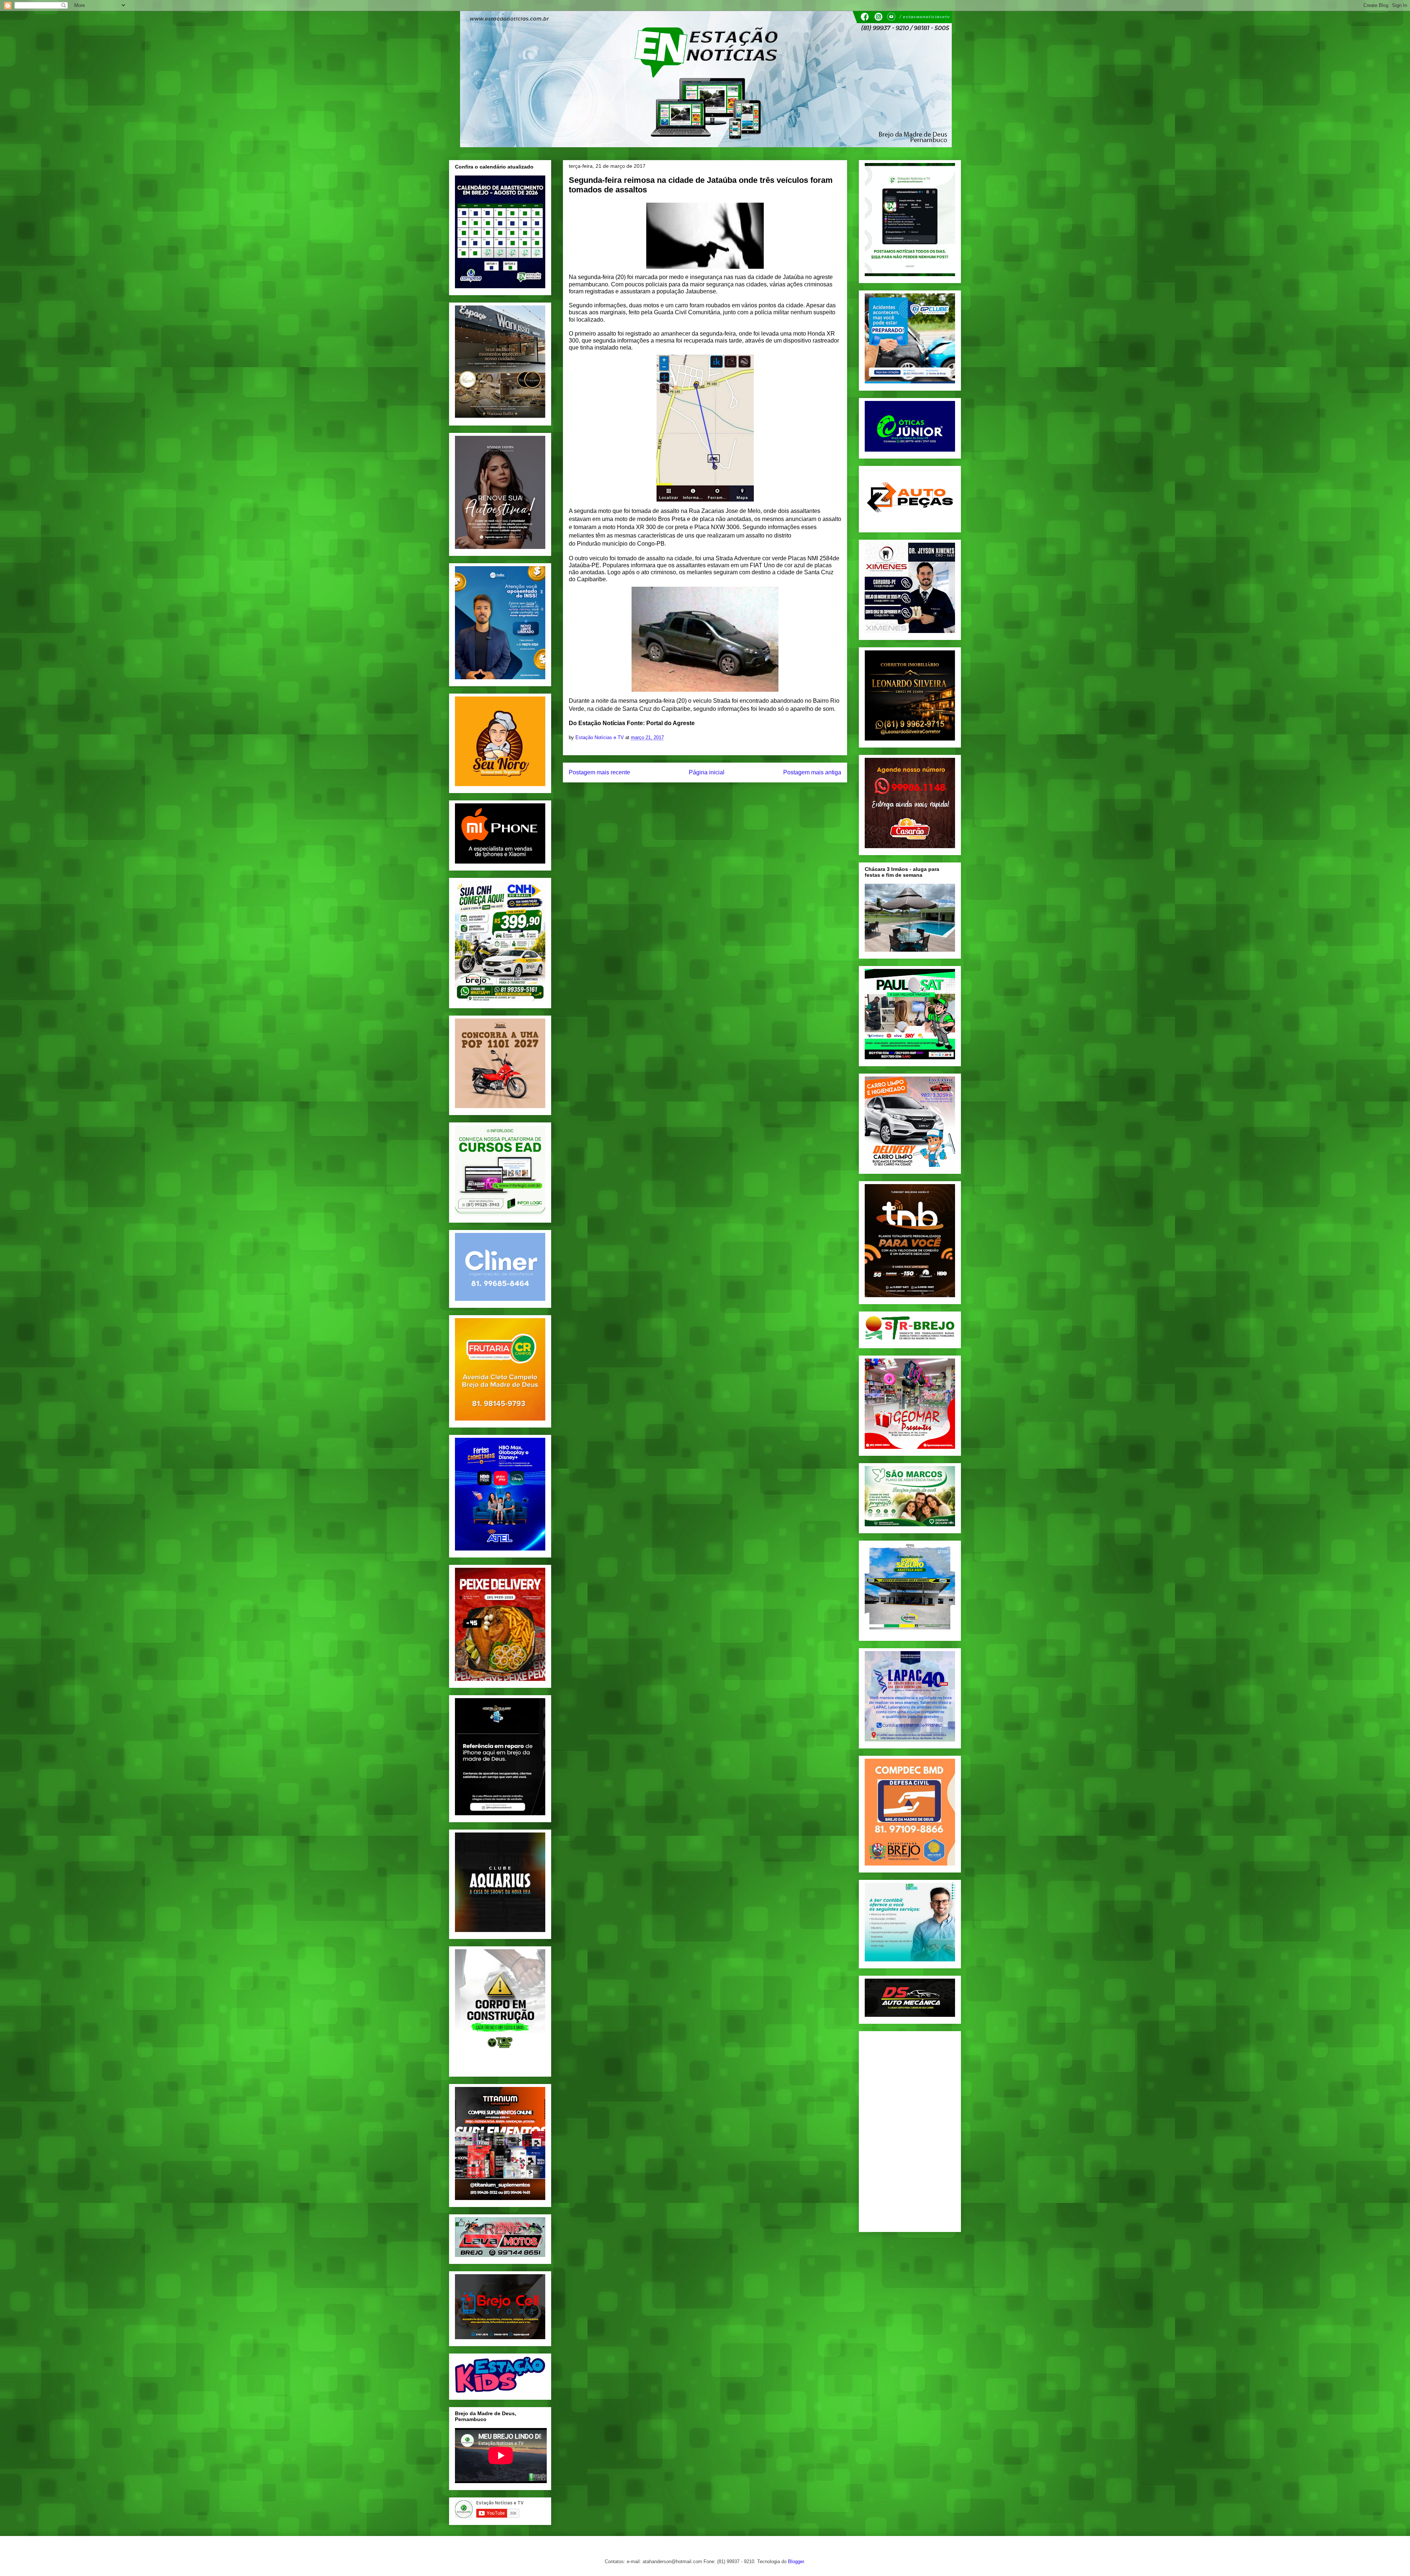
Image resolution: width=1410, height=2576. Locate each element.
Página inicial (707, 772)
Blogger (796, 2561)
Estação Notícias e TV (600, 737)
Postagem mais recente (599, 772)
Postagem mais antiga (812, 772)
